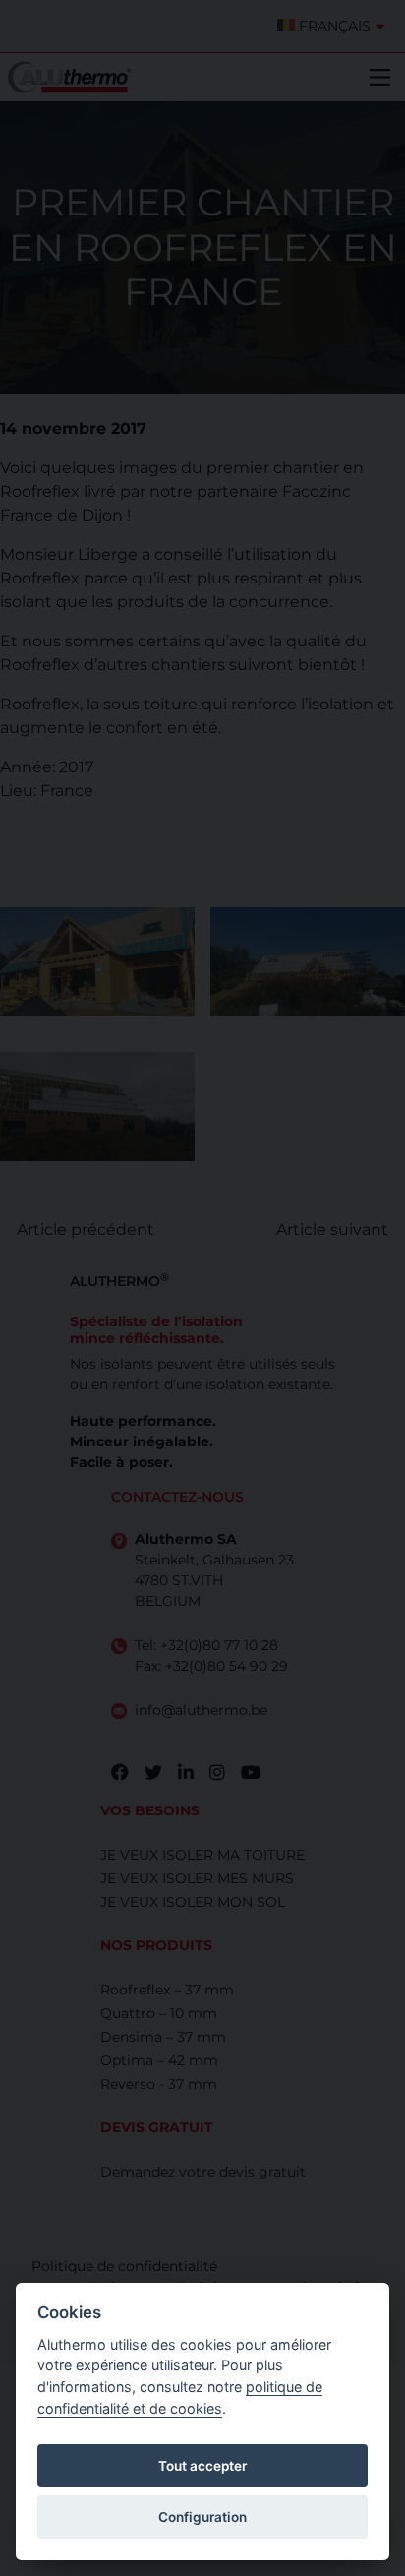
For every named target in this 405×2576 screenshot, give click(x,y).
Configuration (202, 2517)
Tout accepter (202, 2466)
